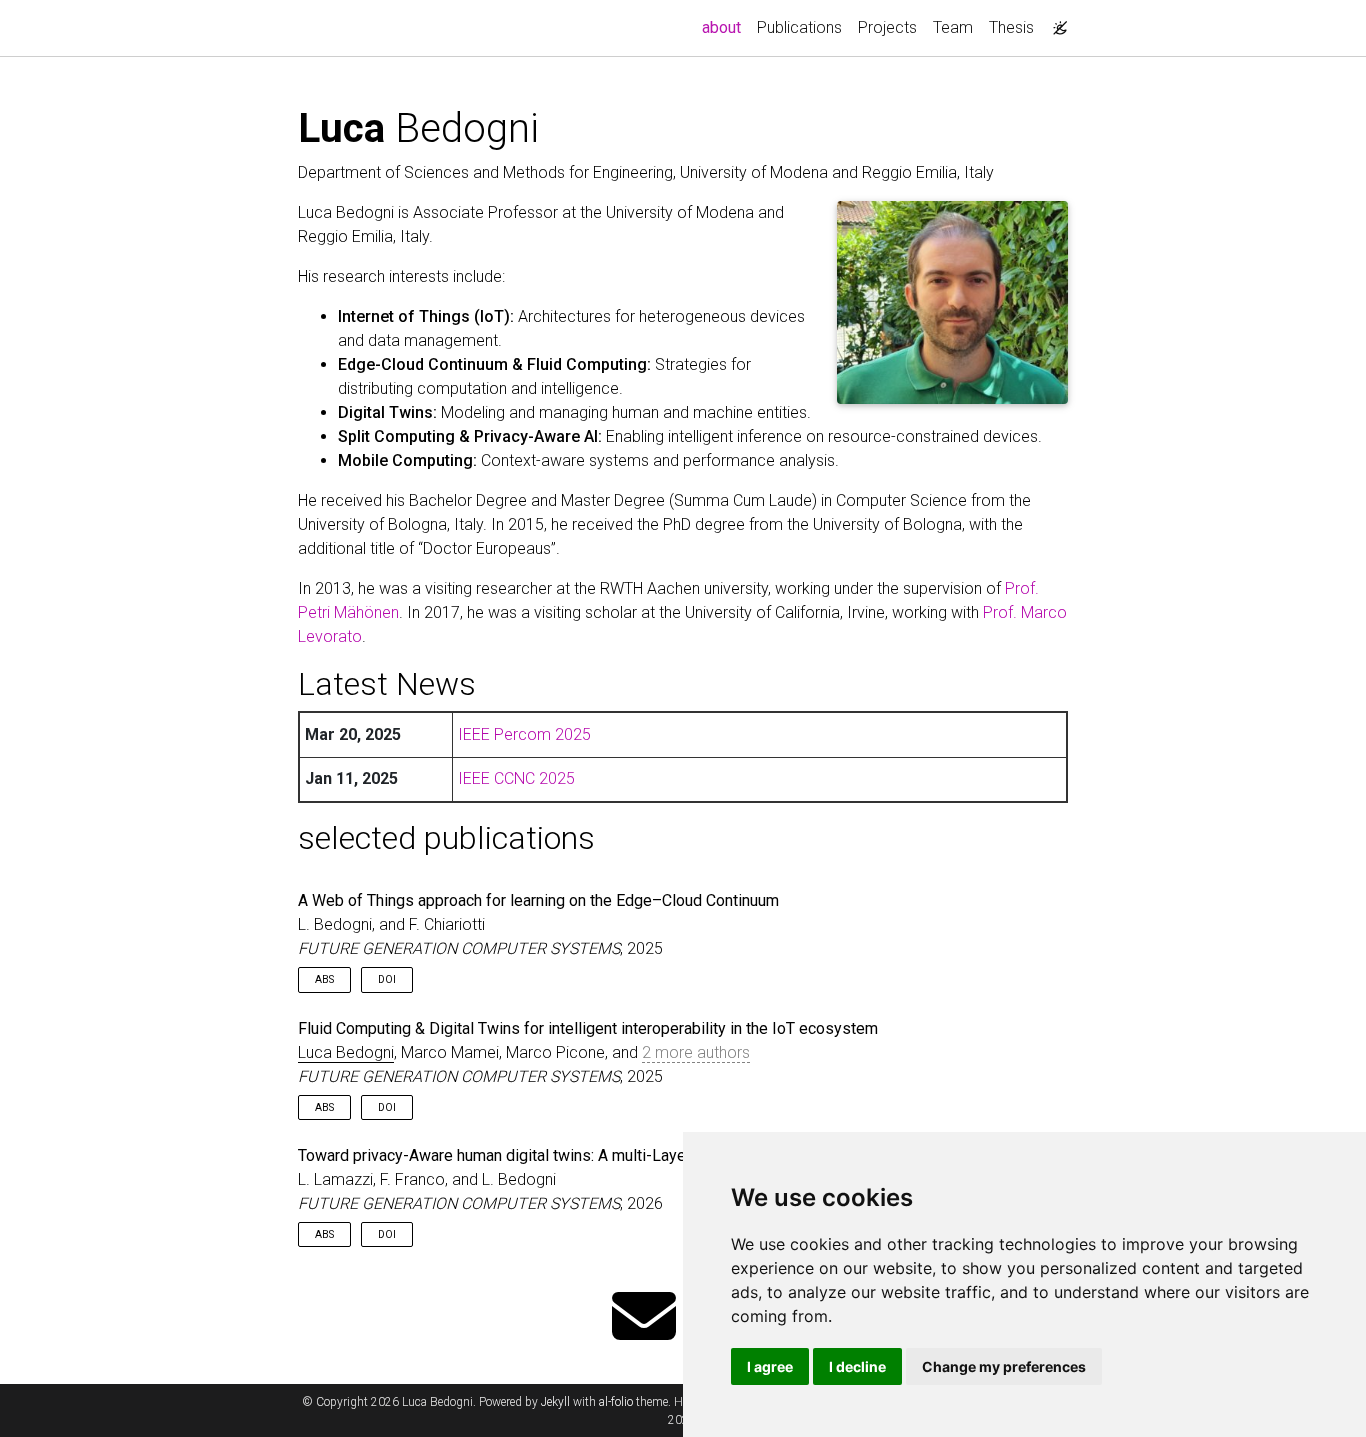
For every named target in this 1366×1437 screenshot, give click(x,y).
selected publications (446, 838)
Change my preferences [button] (1004, 1366)
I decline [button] (857, 1366)
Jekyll (555, 1402)
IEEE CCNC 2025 (516, 778)
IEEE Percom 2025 (524, 734)
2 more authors (696, 1052)
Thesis (1011, 27)
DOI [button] (387, 979)
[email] (644, 1318)
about (725, 27)
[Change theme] (1055, 22)
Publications (799, 27)
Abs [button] (324, 979)
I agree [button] (770, 1366)
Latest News (387, 684)
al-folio (616, 1402)
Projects (887, 27)
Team (953, 27)
